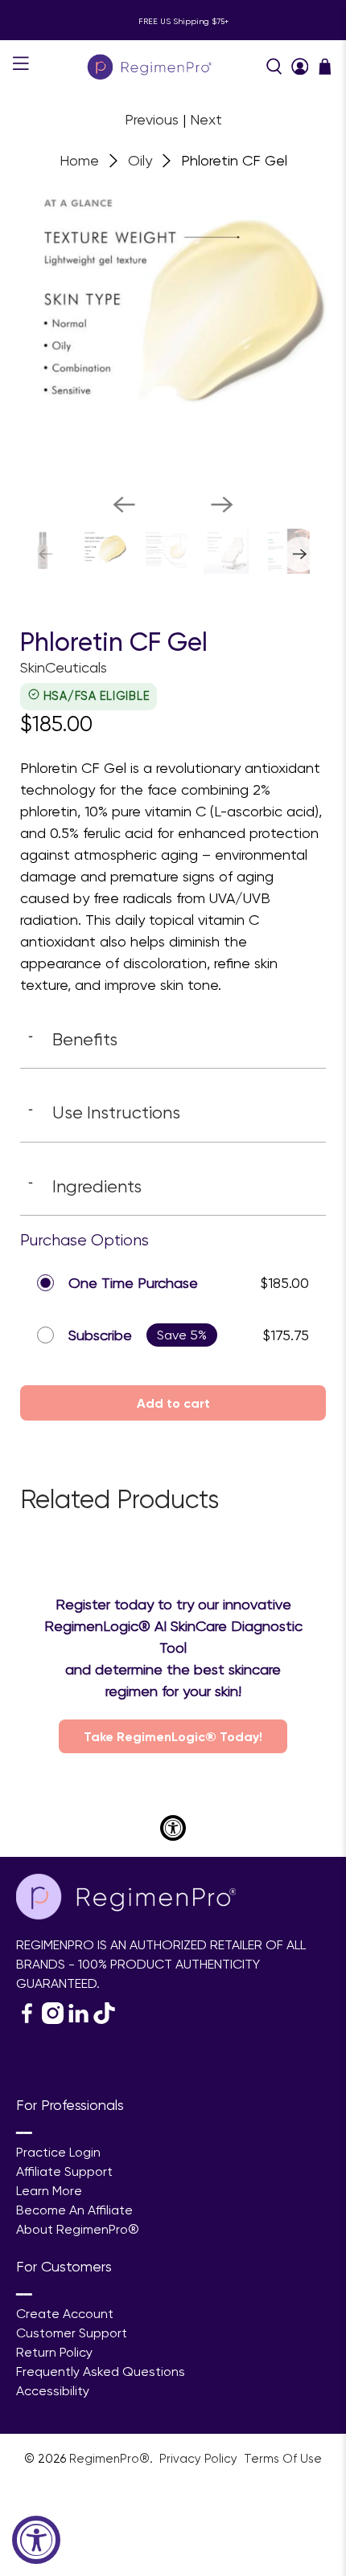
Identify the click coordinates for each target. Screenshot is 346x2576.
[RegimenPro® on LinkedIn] (78, 2020)
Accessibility (53, 2391)
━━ (24, 2133)
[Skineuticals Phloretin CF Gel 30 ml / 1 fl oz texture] (173, 328)
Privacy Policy (200, 2459)
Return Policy (54, 2352)
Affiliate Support (64, 2171)
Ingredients (85, 1186)
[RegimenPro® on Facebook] (27, 2020)
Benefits (73, 1039)
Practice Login (58, 2152)
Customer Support (72, 2333)
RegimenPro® (109, 2459)
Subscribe (100, 1335)
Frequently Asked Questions (101, 2372)
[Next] (222, 505)
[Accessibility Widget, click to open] (36, 2540)
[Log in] (300, 67)
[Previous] (124, 505)
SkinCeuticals (64, 667)
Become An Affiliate (74, 2210)
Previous (152, 119)
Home (79, 161)
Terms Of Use (283, 2459)
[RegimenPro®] (151, 66)
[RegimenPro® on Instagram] (53, 2020)
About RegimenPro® (78, 2229)
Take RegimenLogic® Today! (173, 1736)
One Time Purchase (133, 1283)
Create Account (65, 2314)
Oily (140, 161)
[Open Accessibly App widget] (173, 1828)
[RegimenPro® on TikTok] (104, 2020)
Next (206, 119)
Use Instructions (104, 1112)
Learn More (49, 2191)
